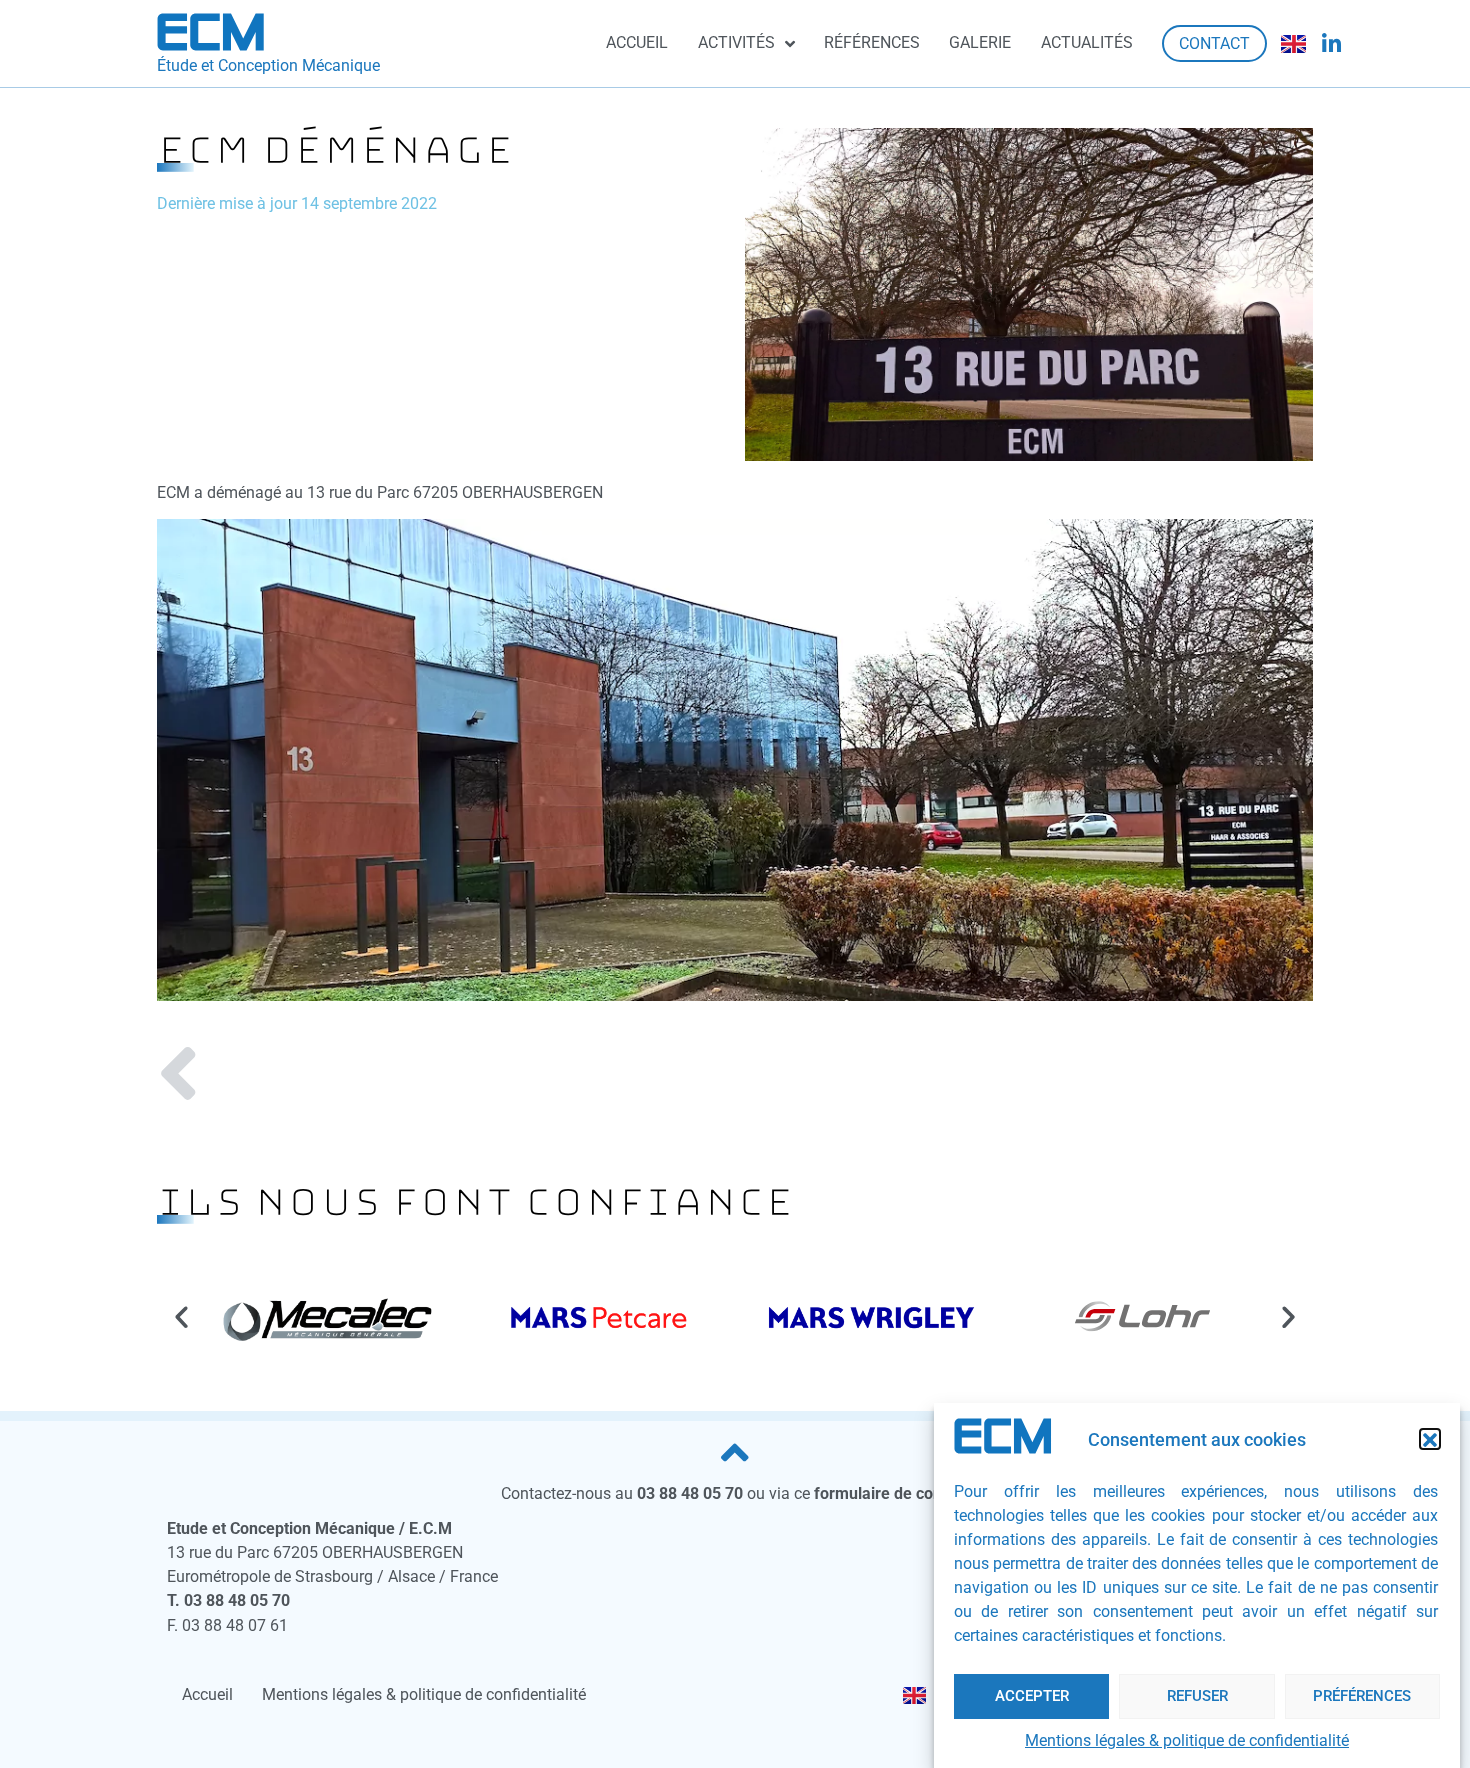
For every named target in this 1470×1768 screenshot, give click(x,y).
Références (872, 42)
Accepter (1032, 1696)
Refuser (1197, 1696)
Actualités (1087, 42)
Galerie (980, 42)
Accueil (637, 42)
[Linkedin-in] (1332, 44)
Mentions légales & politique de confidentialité (1187, 1740)
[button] (1430, 1440)
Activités (736, 42)
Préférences (1362, 1696)
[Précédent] (446, 1077)
